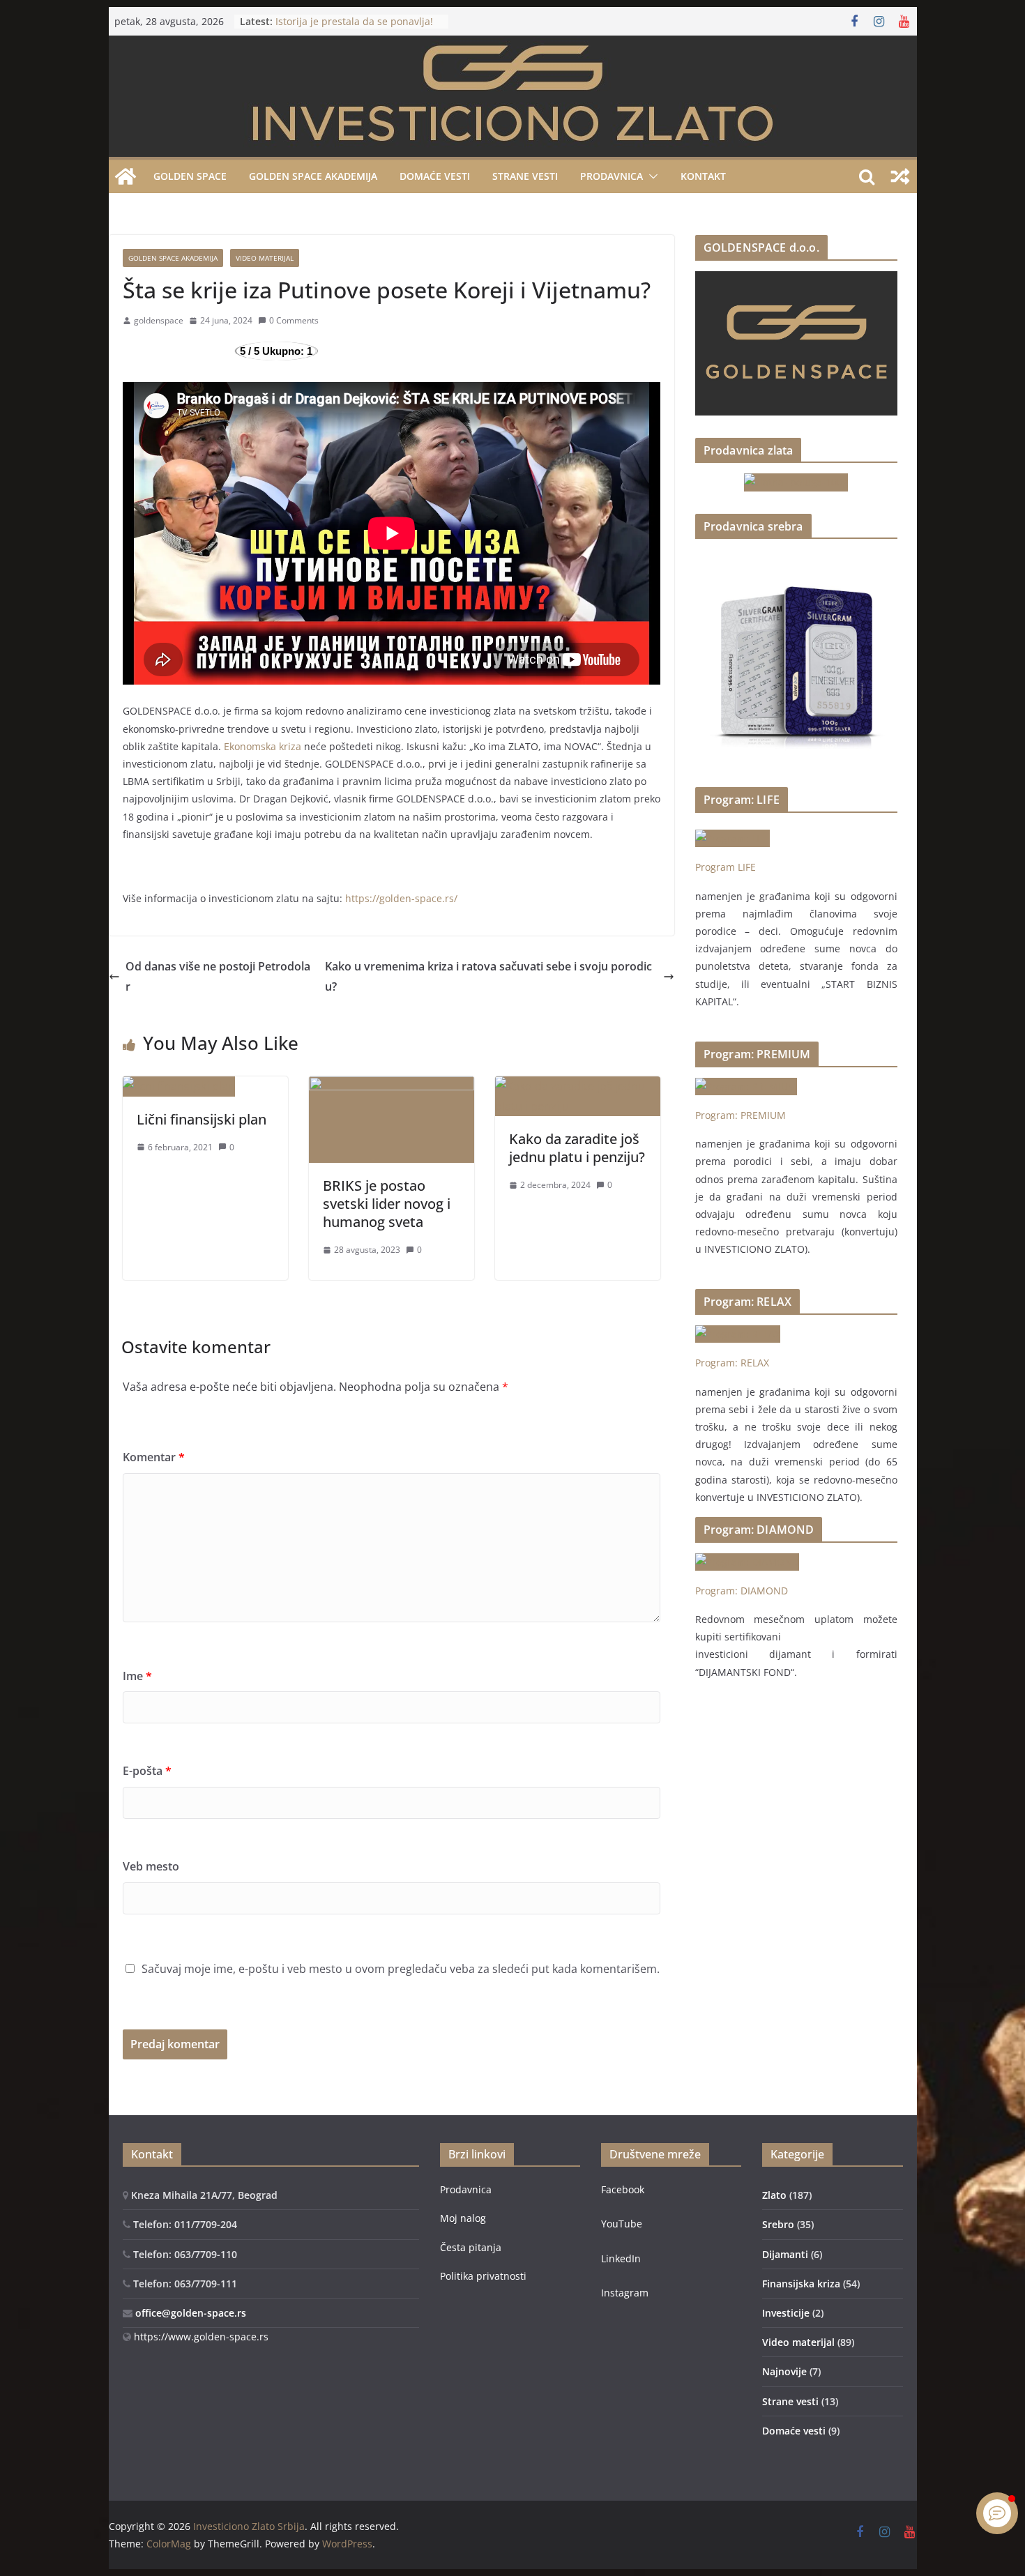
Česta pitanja (471, 2247)
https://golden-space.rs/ (401, 898)
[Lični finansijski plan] (179, 1086)
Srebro (778, 2224)
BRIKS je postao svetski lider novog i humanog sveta (387, 1204)
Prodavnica (466, 2189)
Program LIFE (726, 867)
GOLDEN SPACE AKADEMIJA (173, 258)
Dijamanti (785, 2254)
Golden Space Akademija (313, 176)
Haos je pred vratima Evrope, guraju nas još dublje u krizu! (344, 23)
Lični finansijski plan (202, 1119)
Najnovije (784, 2371)
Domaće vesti (435, 176)
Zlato (774, 2195)
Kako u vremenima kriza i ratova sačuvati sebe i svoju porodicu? (488, 976)
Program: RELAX (732, 1363)
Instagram (625, 2293)
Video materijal (265, 258)
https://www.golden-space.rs (200, 2337)
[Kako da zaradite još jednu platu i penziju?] (578, 1086)
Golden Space (190, 176)
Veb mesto (151, 1866)
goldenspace (159, 320)
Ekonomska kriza (261, 746)
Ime (137, 1676)
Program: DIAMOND (742, 1591)
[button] (651, 176)
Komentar (154, 1457)
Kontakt (703, 176)
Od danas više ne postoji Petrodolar (218, 976)
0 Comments (294, 320)
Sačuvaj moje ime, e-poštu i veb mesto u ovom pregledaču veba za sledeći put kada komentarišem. (401, 1969)
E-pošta (147, 1771)
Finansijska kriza (801, 2284)
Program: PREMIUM (741, 1115)
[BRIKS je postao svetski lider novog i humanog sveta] (392, 1086)
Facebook (623, 2189)
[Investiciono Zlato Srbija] (126, 176)
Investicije (786, 2313)
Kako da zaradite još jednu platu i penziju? (577, 1148)
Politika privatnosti (483, 2276)
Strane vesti (525, 176)
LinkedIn (621, 2258)
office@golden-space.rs (189, 2313)
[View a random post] (900, 176)
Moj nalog (463, 2218)
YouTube (622, 2224)
